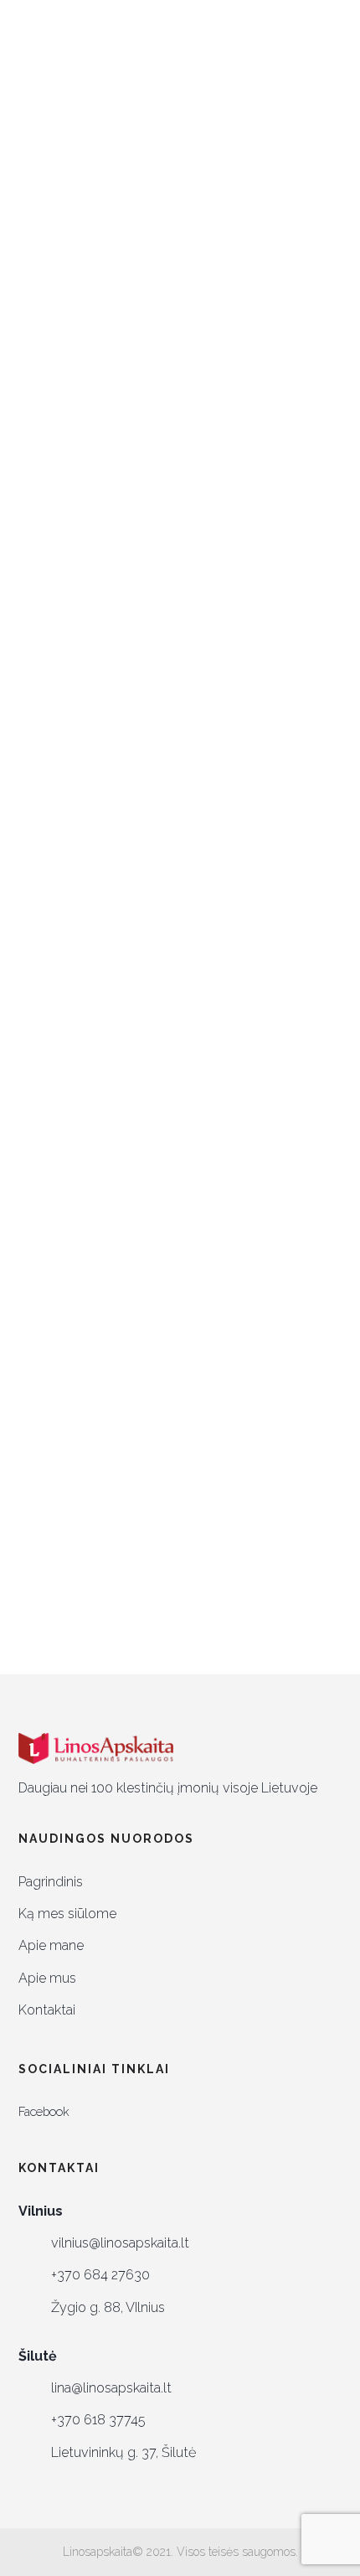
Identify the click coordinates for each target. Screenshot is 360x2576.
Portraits (213, 515)
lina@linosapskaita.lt (111, 2388)
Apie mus (47, 1978)
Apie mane (51, 1945)
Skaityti (41, 727)
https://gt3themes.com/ (114, 1379)
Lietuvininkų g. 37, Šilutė (123, 2452)
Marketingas (141, 515)
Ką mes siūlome (67, 1914)
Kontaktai (47, 2010)
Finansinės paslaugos (115, 825)
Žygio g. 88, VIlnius (108, 2307)
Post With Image (117, 549)
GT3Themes (130, 1343)
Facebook (44, 2111)
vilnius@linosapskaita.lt (120, 2243)
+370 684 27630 (100, 2275)
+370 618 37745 (98, 2420)
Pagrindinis (51, 1882)
